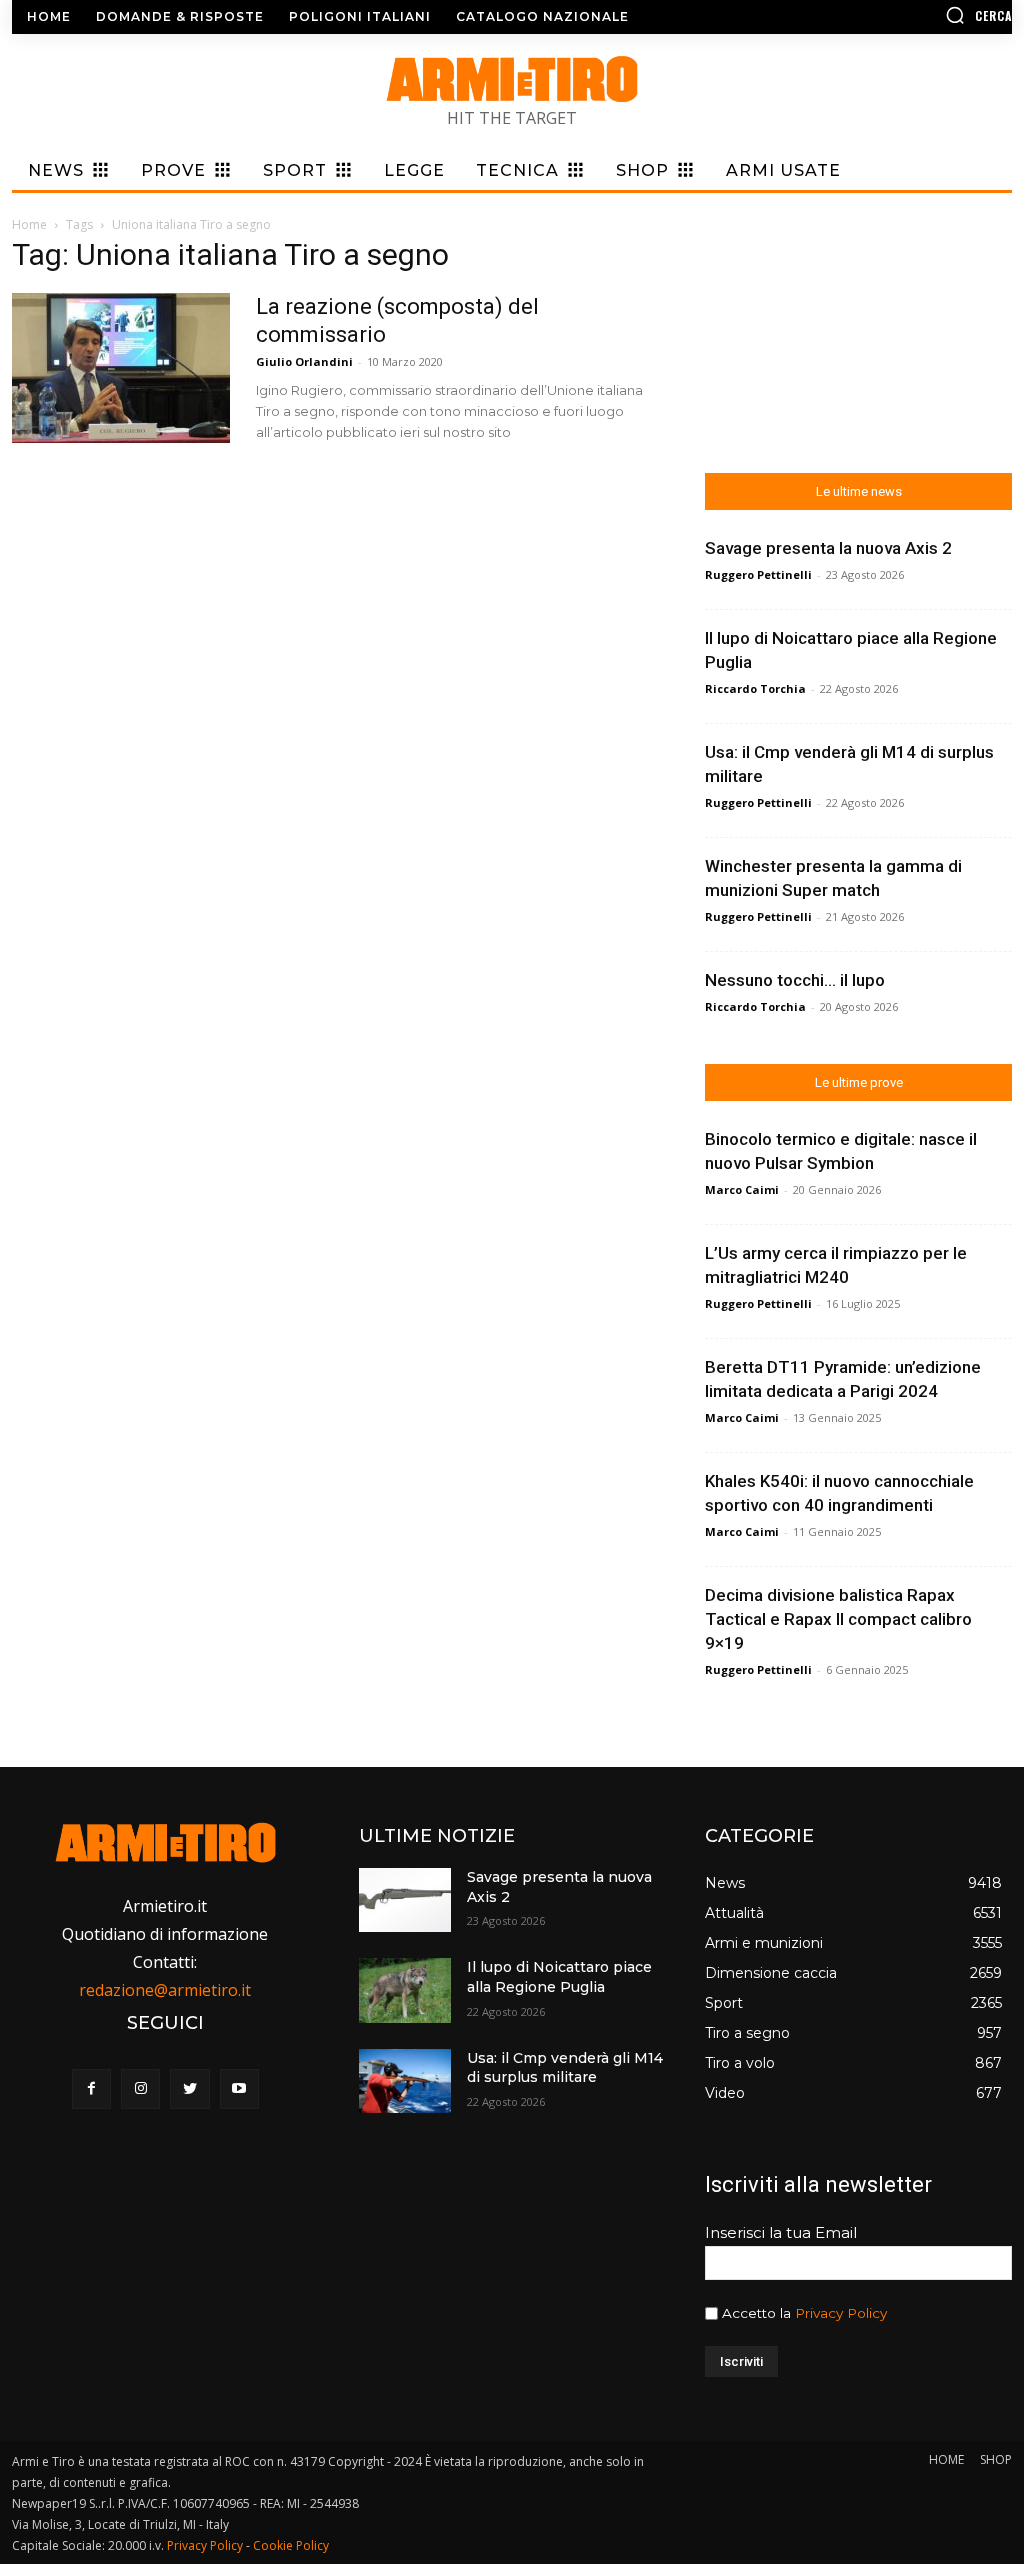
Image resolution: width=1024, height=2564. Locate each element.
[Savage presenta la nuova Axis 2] (405, 1900)
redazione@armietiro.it (165, 1990)
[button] (894, 15)
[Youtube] (239, 2088)
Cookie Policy (291, 2545)
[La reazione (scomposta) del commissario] (121, 368)
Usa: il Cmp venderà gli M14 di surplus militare (565, 2068)
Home (29, 224)
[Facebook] (91, 2088)
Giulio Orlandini (304, 361)
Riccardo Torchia (755, 688)
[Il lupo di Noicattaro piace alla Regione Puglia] (405, 1990)
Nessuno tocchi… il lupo (795, 980)
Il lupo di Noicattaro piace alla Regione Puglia (559, 1977)
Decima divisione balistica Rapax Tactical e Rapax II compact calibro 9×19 (838, 1619)
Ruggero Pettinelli (758, 574)
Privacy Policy (841, 2313)
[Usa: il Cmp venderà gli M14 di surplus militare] (405, 2081)
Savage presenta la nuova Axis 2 (828, 548)
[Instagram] (140, 2088)
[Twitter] (189, 2088)
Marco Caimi (742, 1189)
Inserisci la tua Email (781, 2232)
